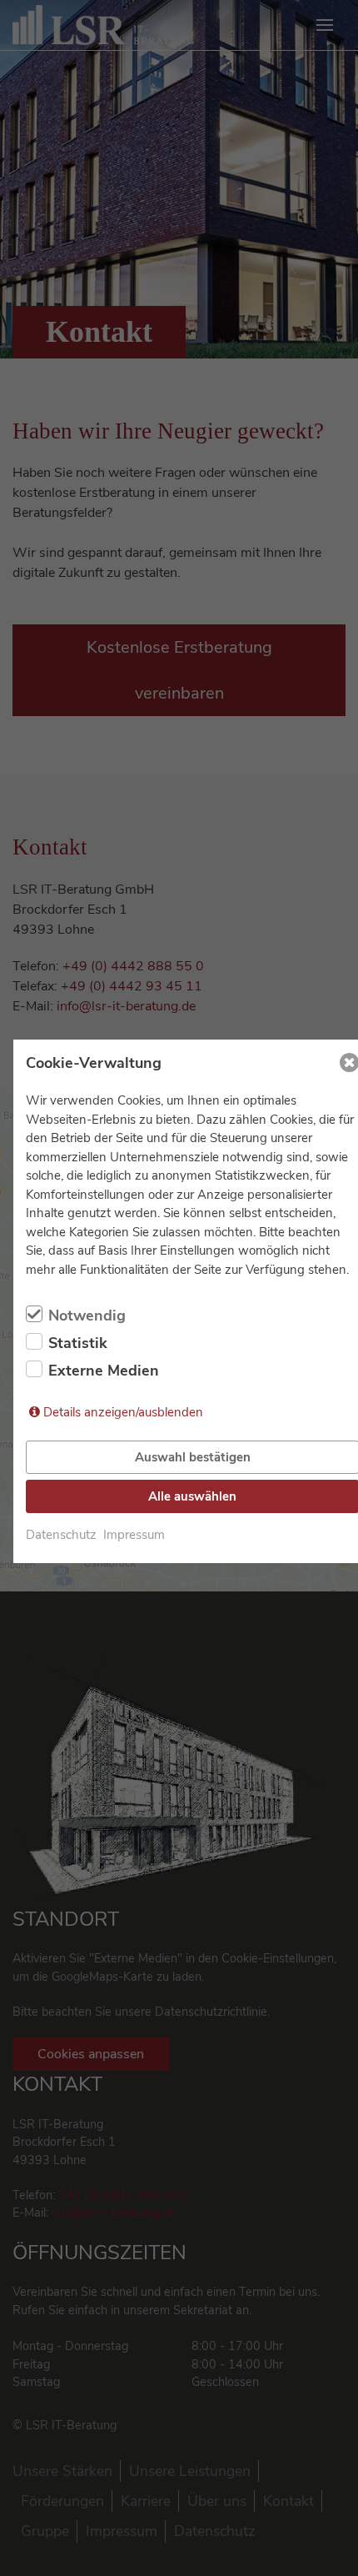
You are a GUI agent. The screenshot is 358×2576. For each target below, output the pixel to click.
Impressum (134, 1535)
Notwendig (87, 1316)
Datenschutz (61, 1535)
